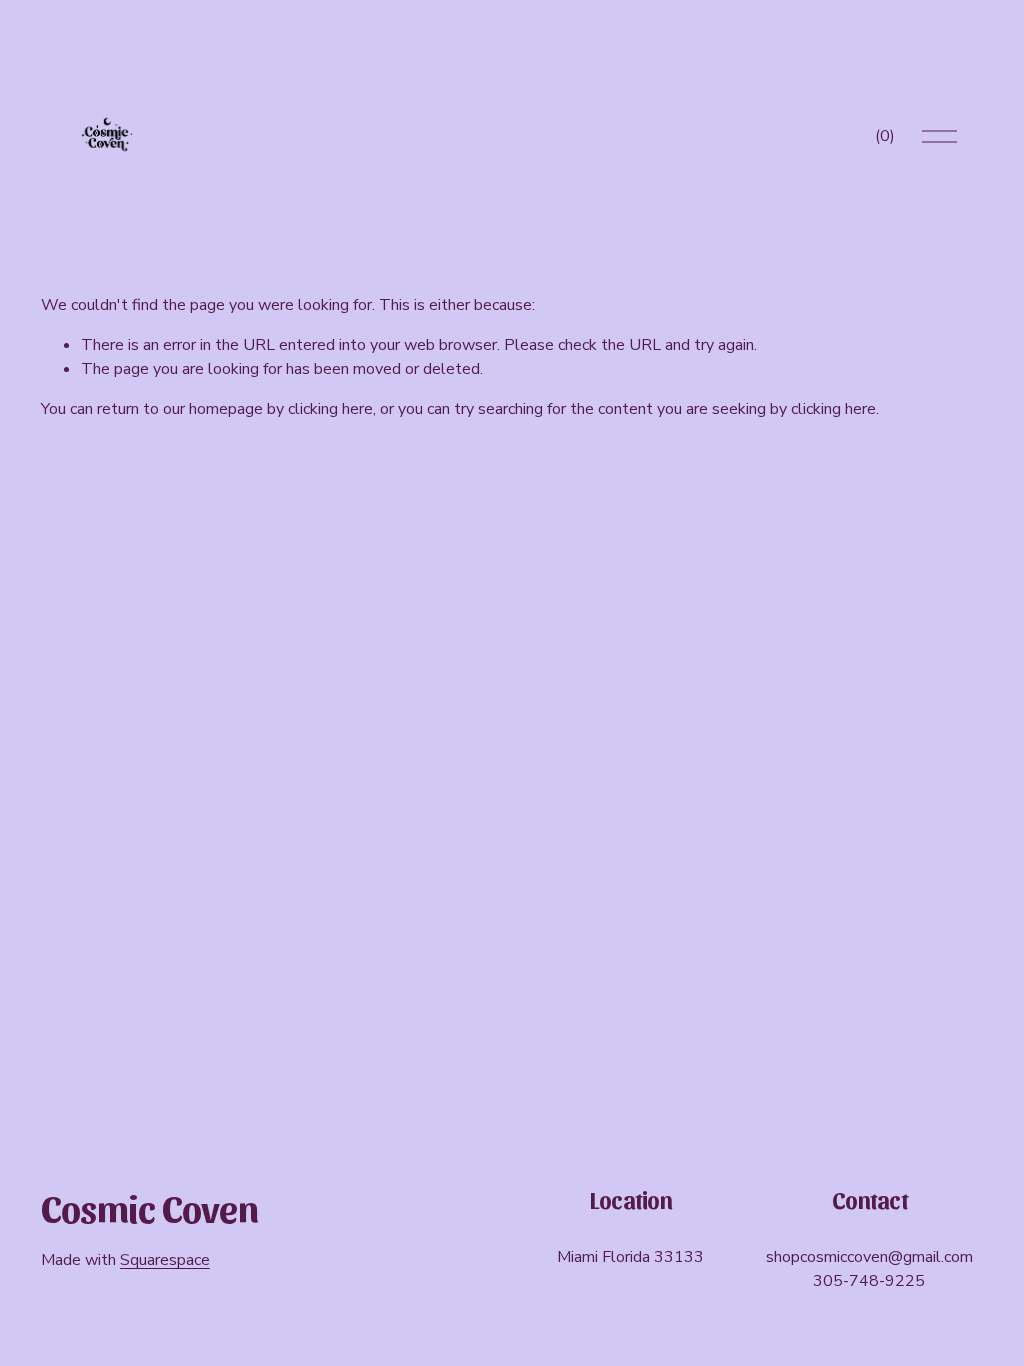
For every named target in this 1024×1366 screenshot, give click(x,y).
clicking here (330, 409)
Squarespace (165, 1260)
